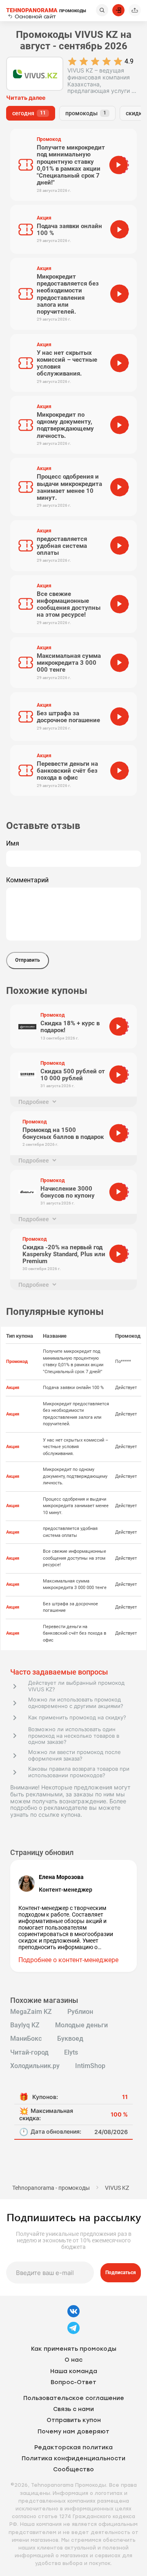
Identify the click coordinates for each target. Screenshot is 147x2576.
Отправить (28, 960)
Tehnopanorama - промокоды (51, 2188)
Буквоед (70, 2039)
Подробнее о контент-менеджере (68, 1960)
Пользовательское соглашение (74, 2398)
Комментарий (27, 880)
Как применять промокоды (74, 2349)
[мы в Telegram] (73, 2333)
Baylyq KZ (25, 2025)
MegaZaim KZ (31, 2012)
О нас (73, 2360)
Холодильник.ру (35, 2066)
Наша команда (74, 2371)
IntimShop (90, 2066)
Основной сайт (35, 16)
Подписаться (121, 2273)
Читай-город (29, 2053)
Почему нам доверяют (73, 2432)
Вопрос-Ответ (73, 2382)
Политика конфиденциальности (73, 2458)
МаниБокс (26, 2039)
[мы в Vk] (73, 2316)
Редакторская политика (73, 2447)
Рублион (80, 2012)
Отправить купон (74, 2420)
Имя (13, 844)
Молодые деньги (81, 2025)
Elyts (71, 2053)
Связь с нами (73, 2409)
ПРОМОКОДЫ (46, 10)
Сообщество (73, 2469)
